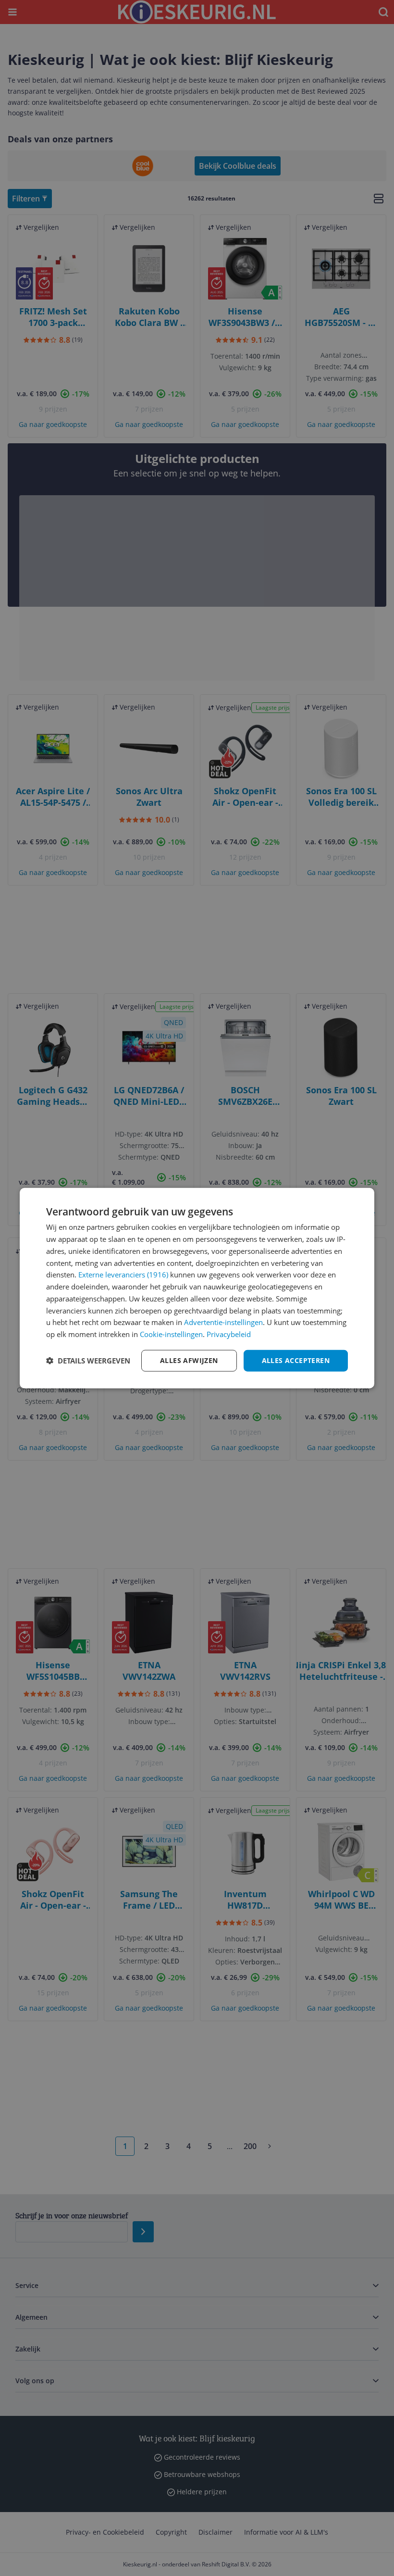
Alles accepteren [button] (296, 1360)
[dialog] (197, 1288)
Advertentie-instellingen (223, 1322)
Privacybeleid (229, 1334)
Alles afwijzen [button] (189, 1360)
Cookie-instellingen (171, 1334)
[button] (88, 1361)
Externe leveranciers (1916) (123, 1275)
